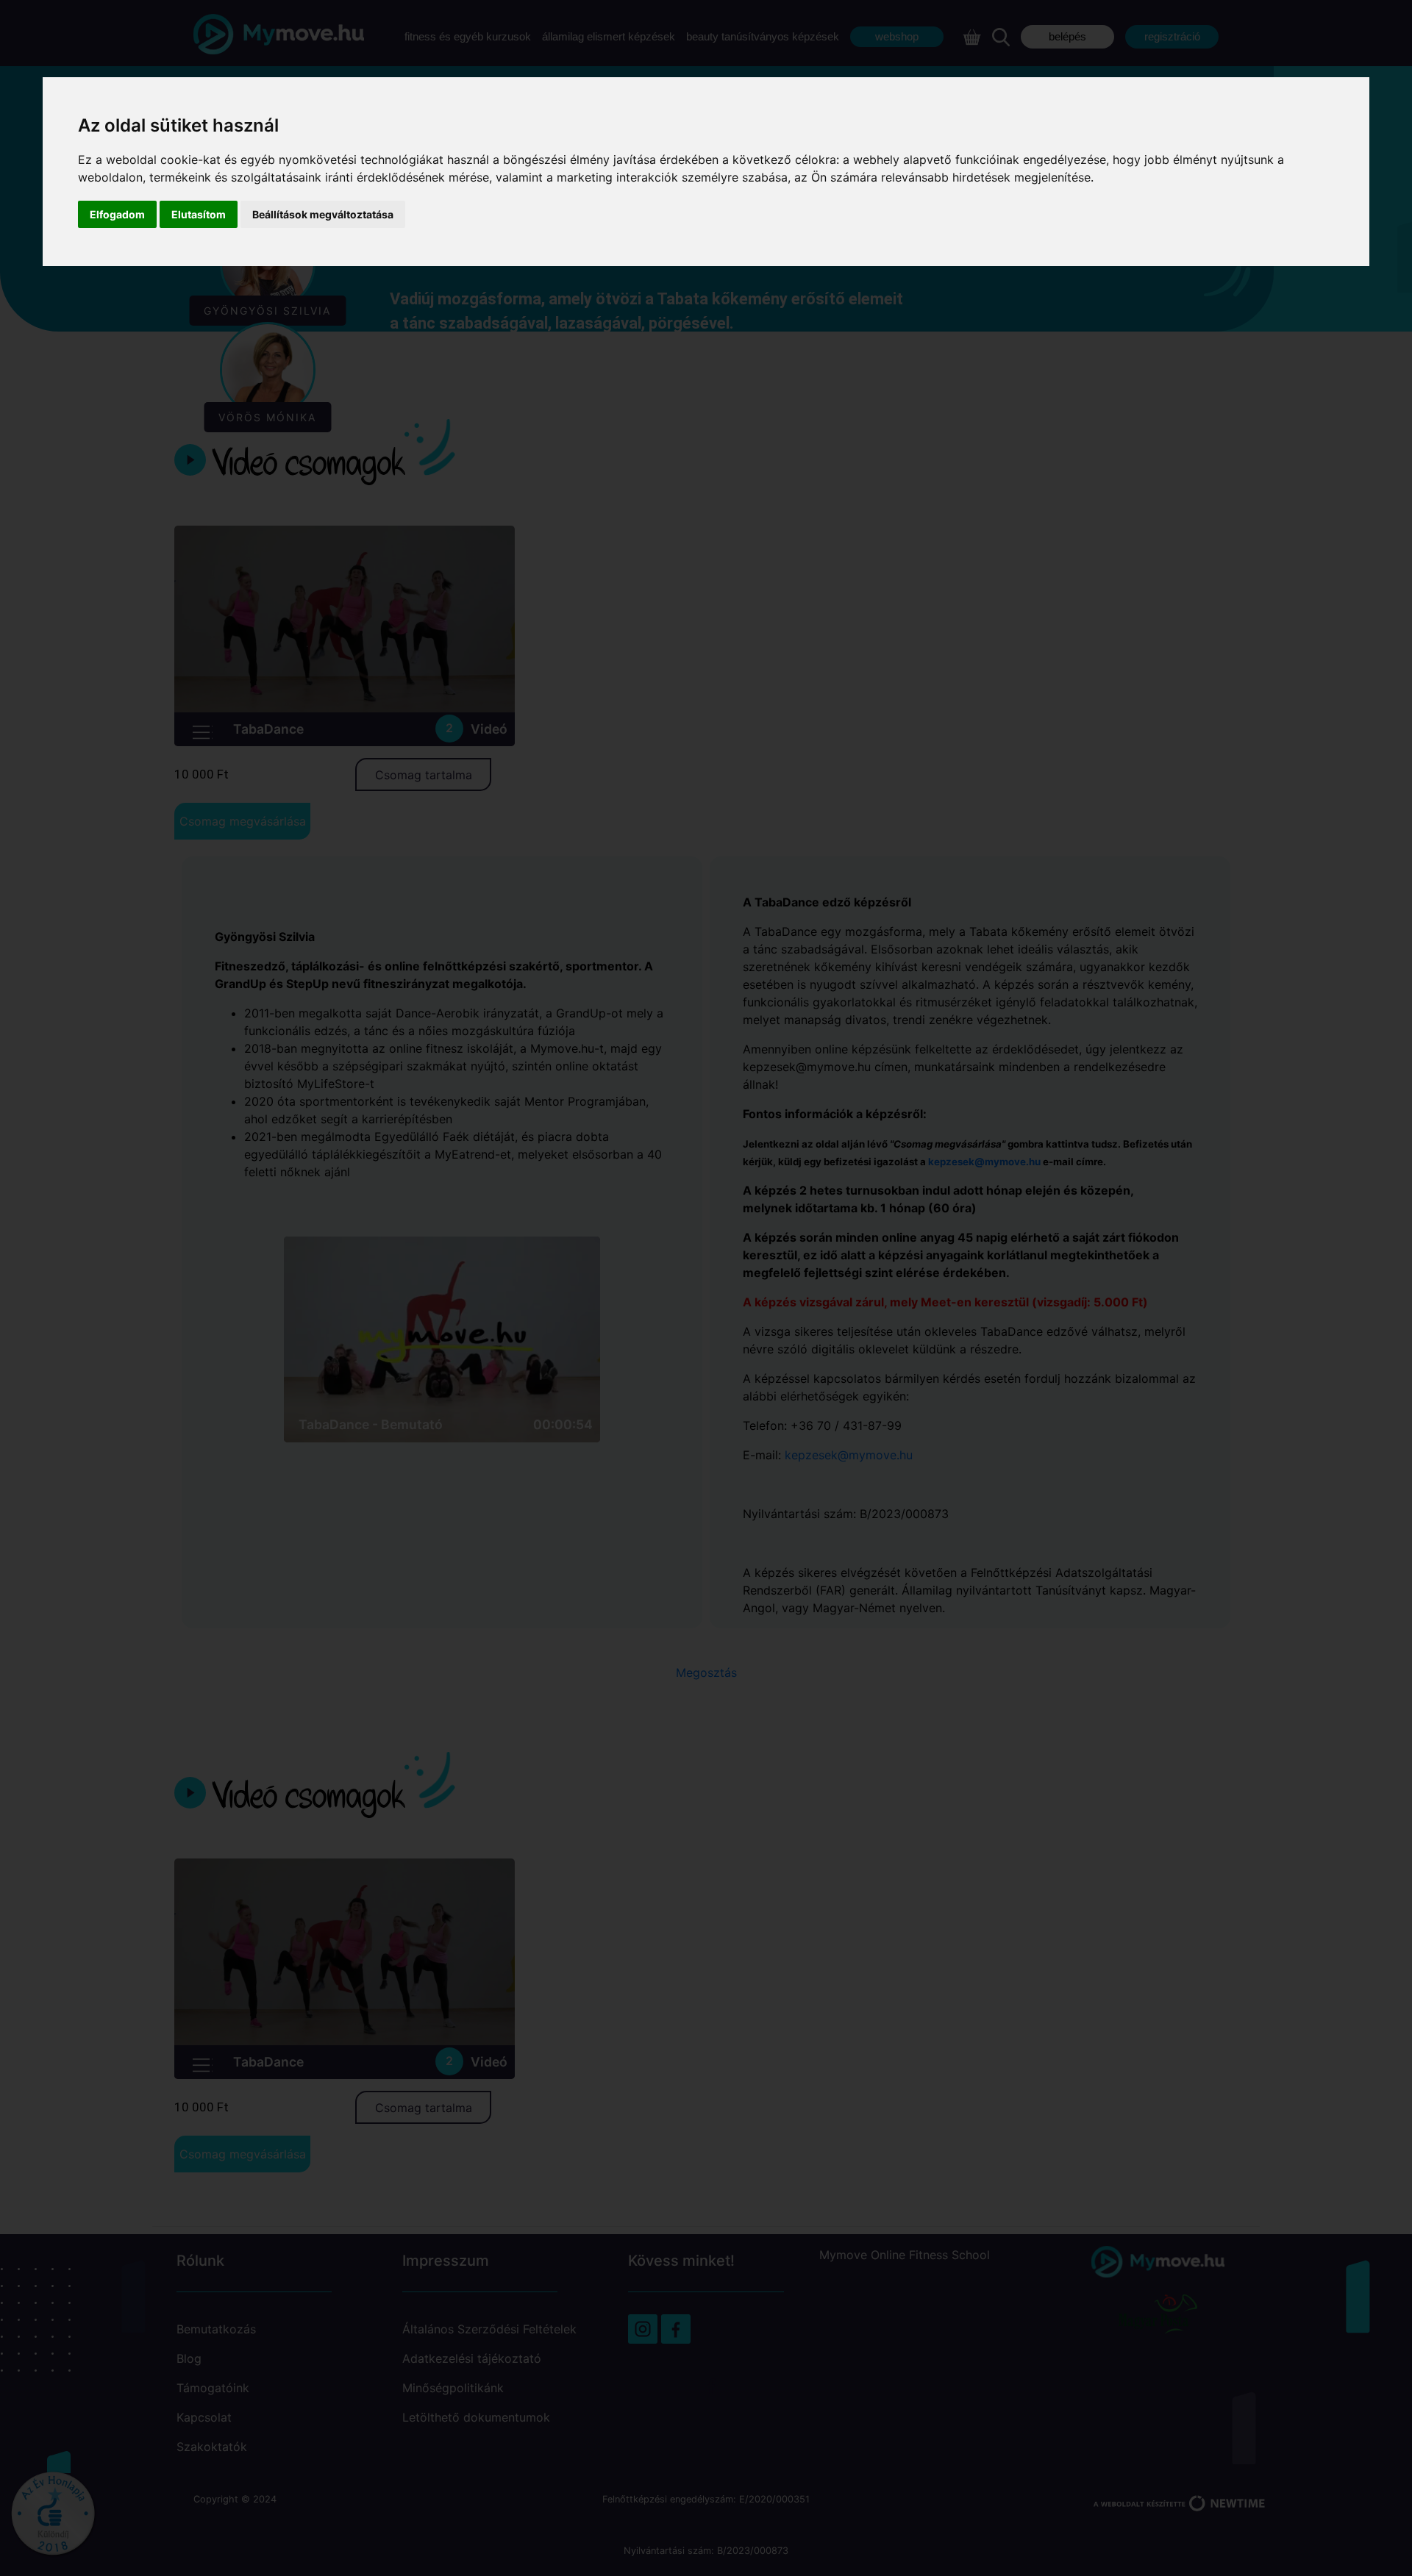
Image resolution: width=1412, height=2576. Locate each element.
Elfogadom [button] (117, 214)
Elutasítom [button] (199, 214)
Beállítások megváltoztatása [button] (323, 214)
